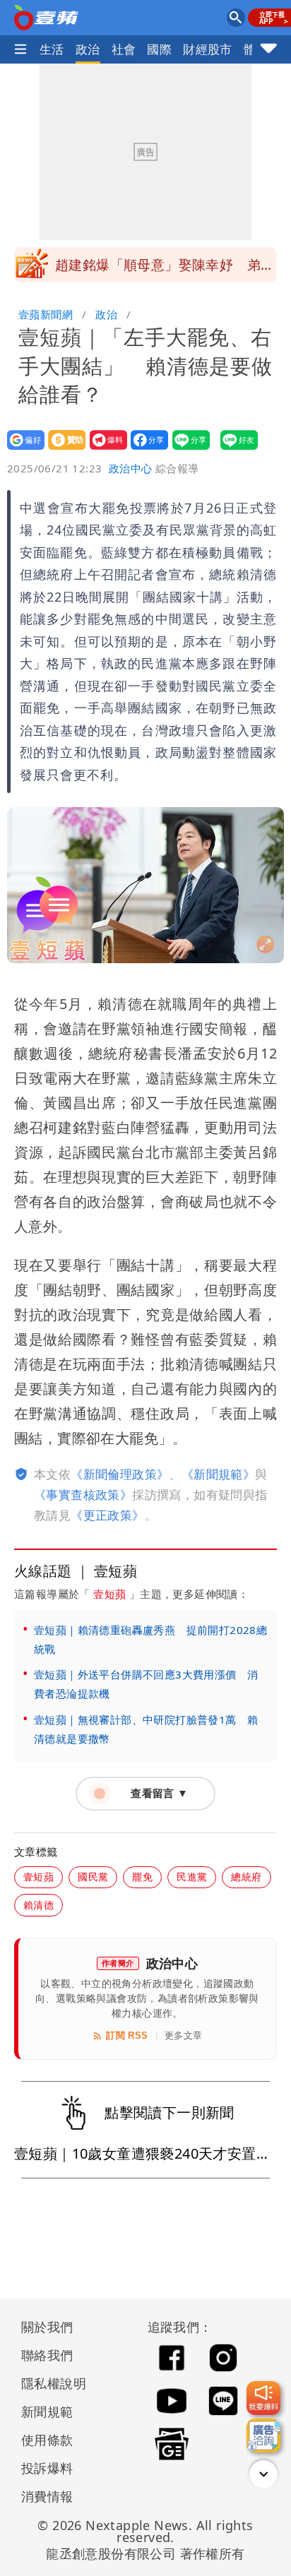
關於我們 (47, 2327)
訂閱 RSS (127, 2035)
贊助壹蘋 (63, 449)
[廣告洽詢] (263, 2435)
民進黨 (192, 1877)
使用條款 (47, 2440)
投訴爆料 (47, 2468)
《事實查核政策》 (83, 1495)
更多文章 (184, 2035)
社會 (124, 49)
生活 (52, 49)
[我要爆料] (263, 2398)
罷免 (142, 1877)
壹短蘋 (109, 1594)
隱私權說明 (49, 2383)
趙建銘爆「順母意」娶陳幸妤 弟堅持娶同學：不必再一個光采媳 (165, 269)
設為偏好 (22, 449)
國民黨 (93, 1877)
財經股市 (208, 49)
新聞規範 (47, 2411)
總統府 (246, 1877)
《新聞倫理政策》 (120, 1474)
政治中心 (131, 468)
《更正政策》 (107, 1515)
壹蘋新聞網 (46, 314)
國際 (159, 49)
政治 (88, 49)
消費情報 (47, 2496)
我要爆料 (104, 449)
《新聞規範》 (218, 1474)
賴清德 (38, 1905)
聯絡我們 (47, 2355)
